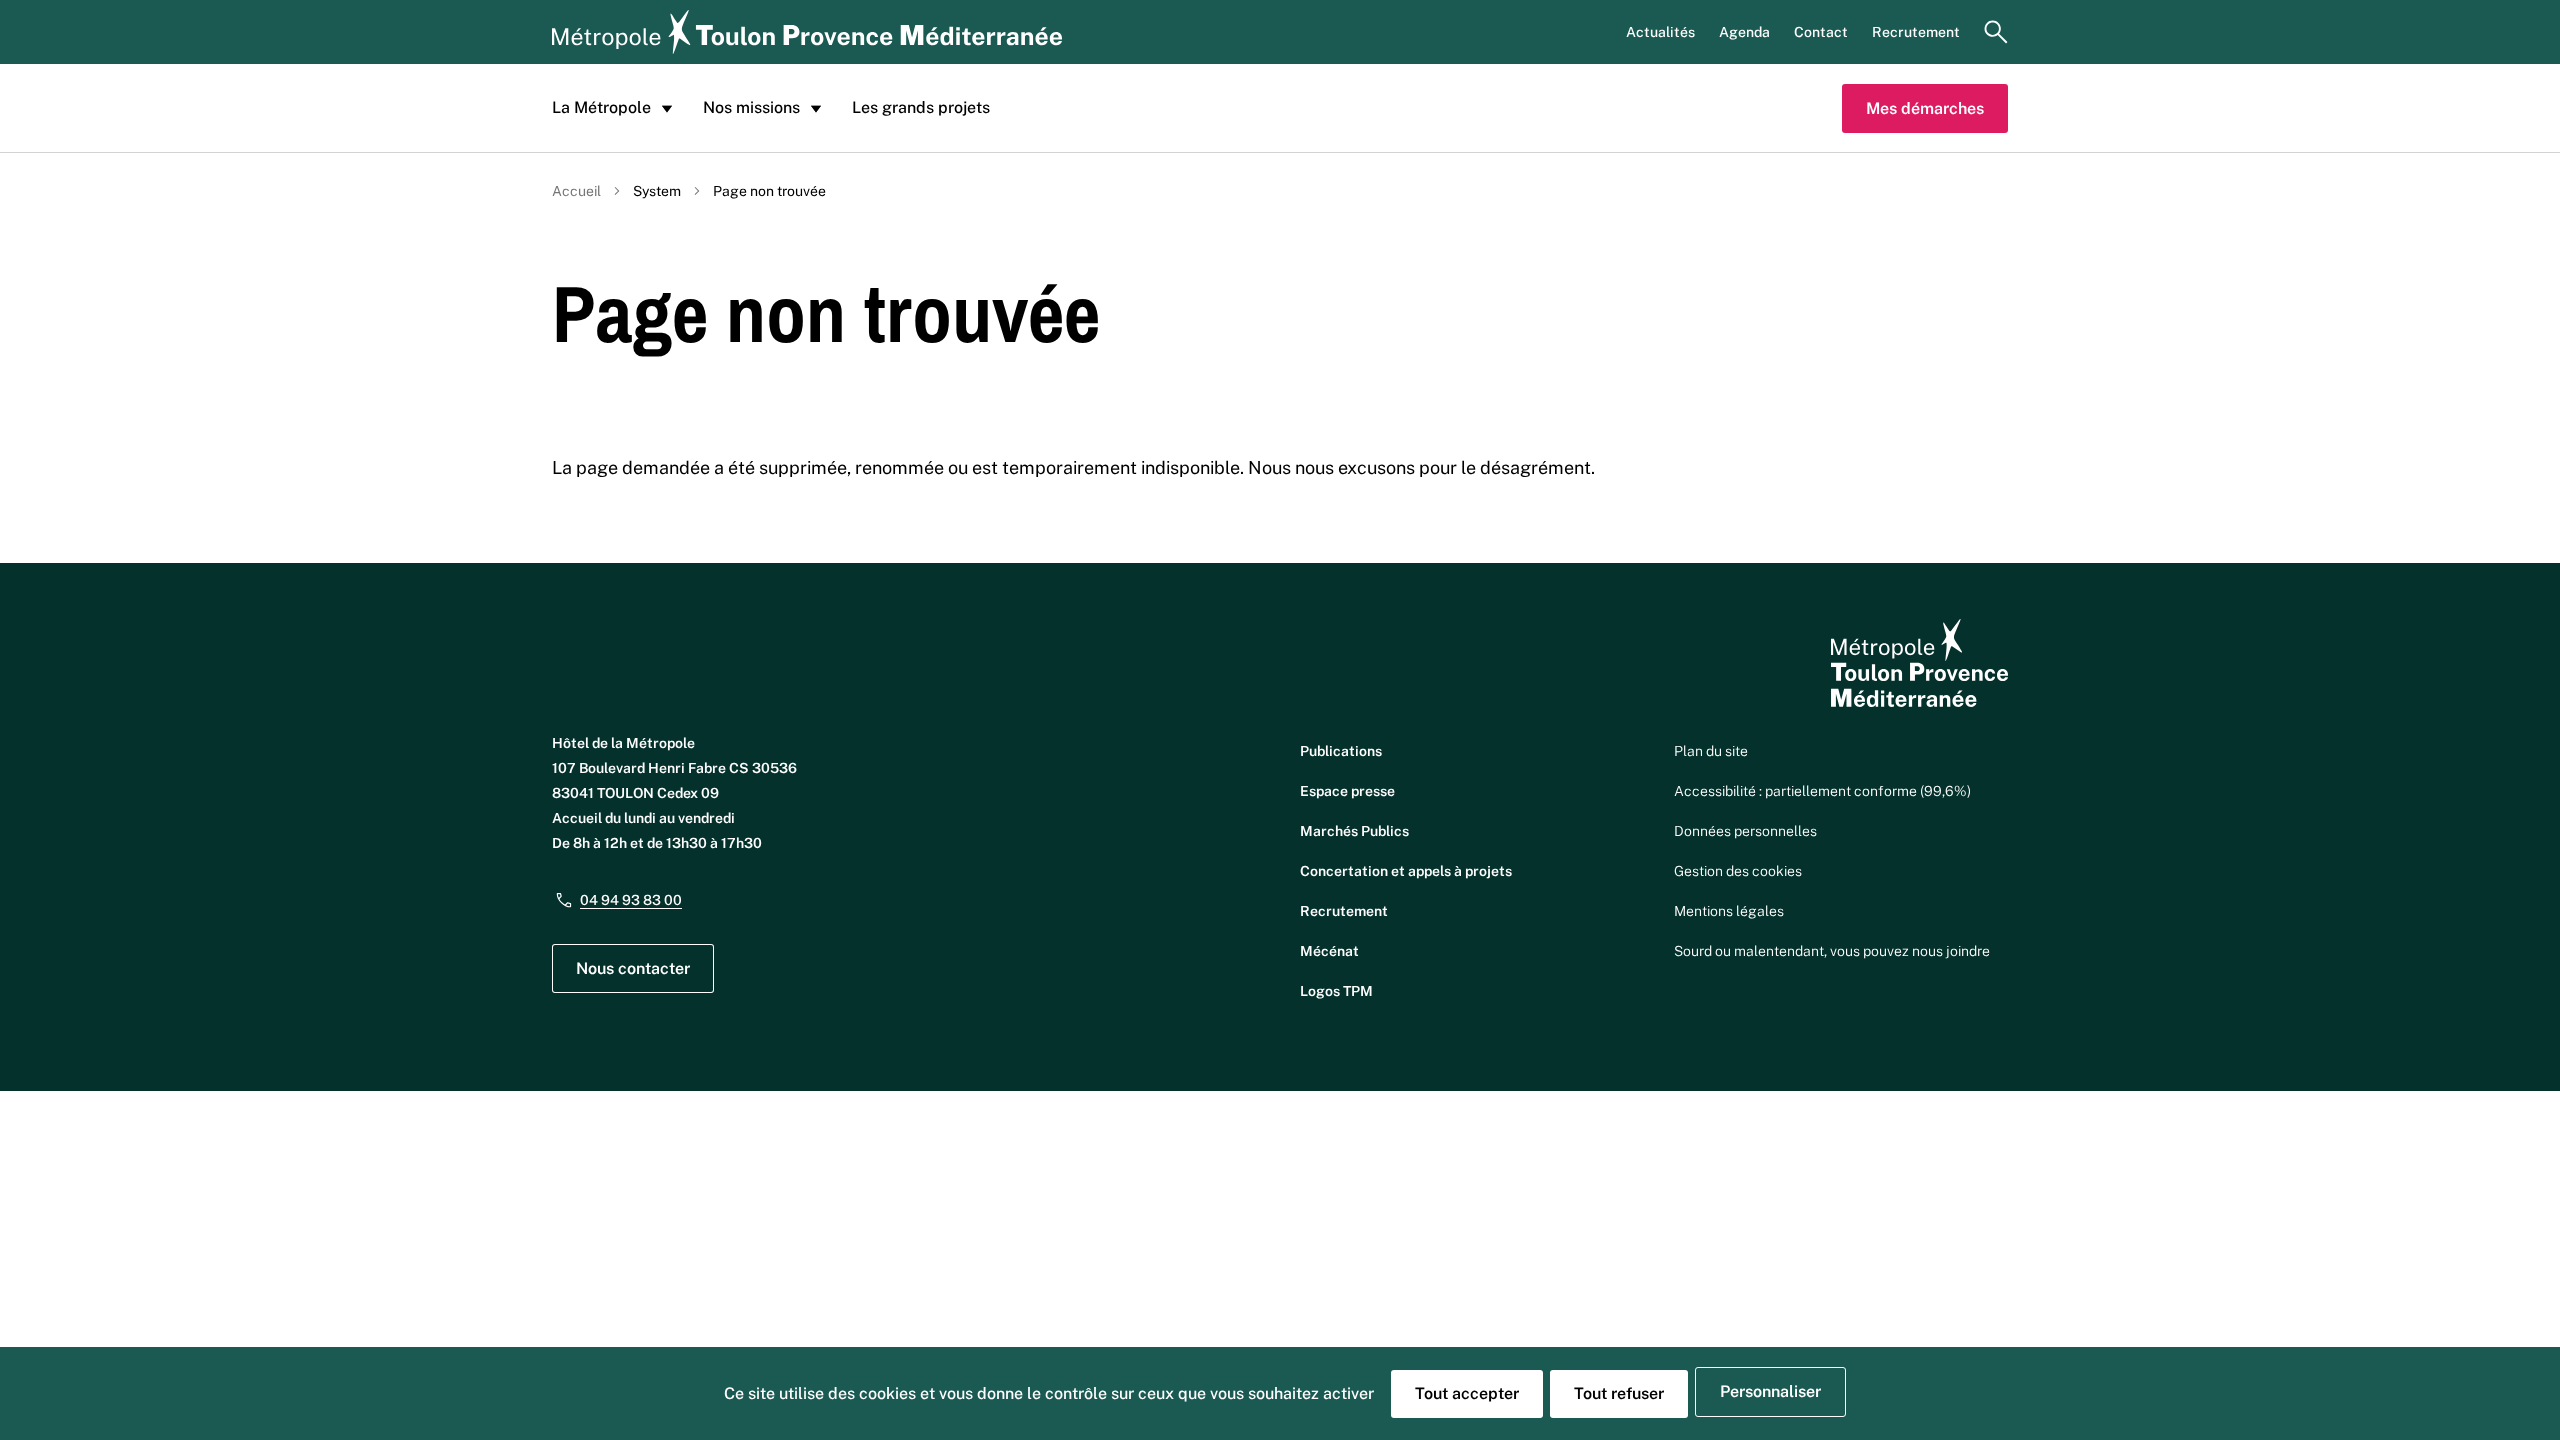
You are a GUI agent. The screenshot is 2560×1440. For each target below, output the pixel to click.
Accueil (576, 191)
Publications (1341, 751)
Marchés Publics (1354, 831)
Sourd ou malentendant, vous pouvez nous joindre (1832, 951)
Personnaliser (1770, 1391)
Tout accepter (1467, 1393)
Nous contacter (633, 968)
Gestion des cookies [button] (1738, 871)
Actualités (1660, 32)
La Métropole (601, 107)
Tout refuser (1619, 1393)
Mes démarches (1925, 108)
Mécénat (1329, 951)
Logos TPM (1336, 991)
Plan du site (1711, 751)
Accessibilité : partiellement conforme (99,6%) (1822, 791)
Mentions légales (1729, 911)
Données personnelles (1745, 831)
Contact (1821, 32)
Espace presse (1347, 791)
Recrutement (1916, 32)
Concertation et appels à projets (1406, 871)
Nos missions (751, 107)
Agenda (1744, 32)
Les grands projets (921, 107)
